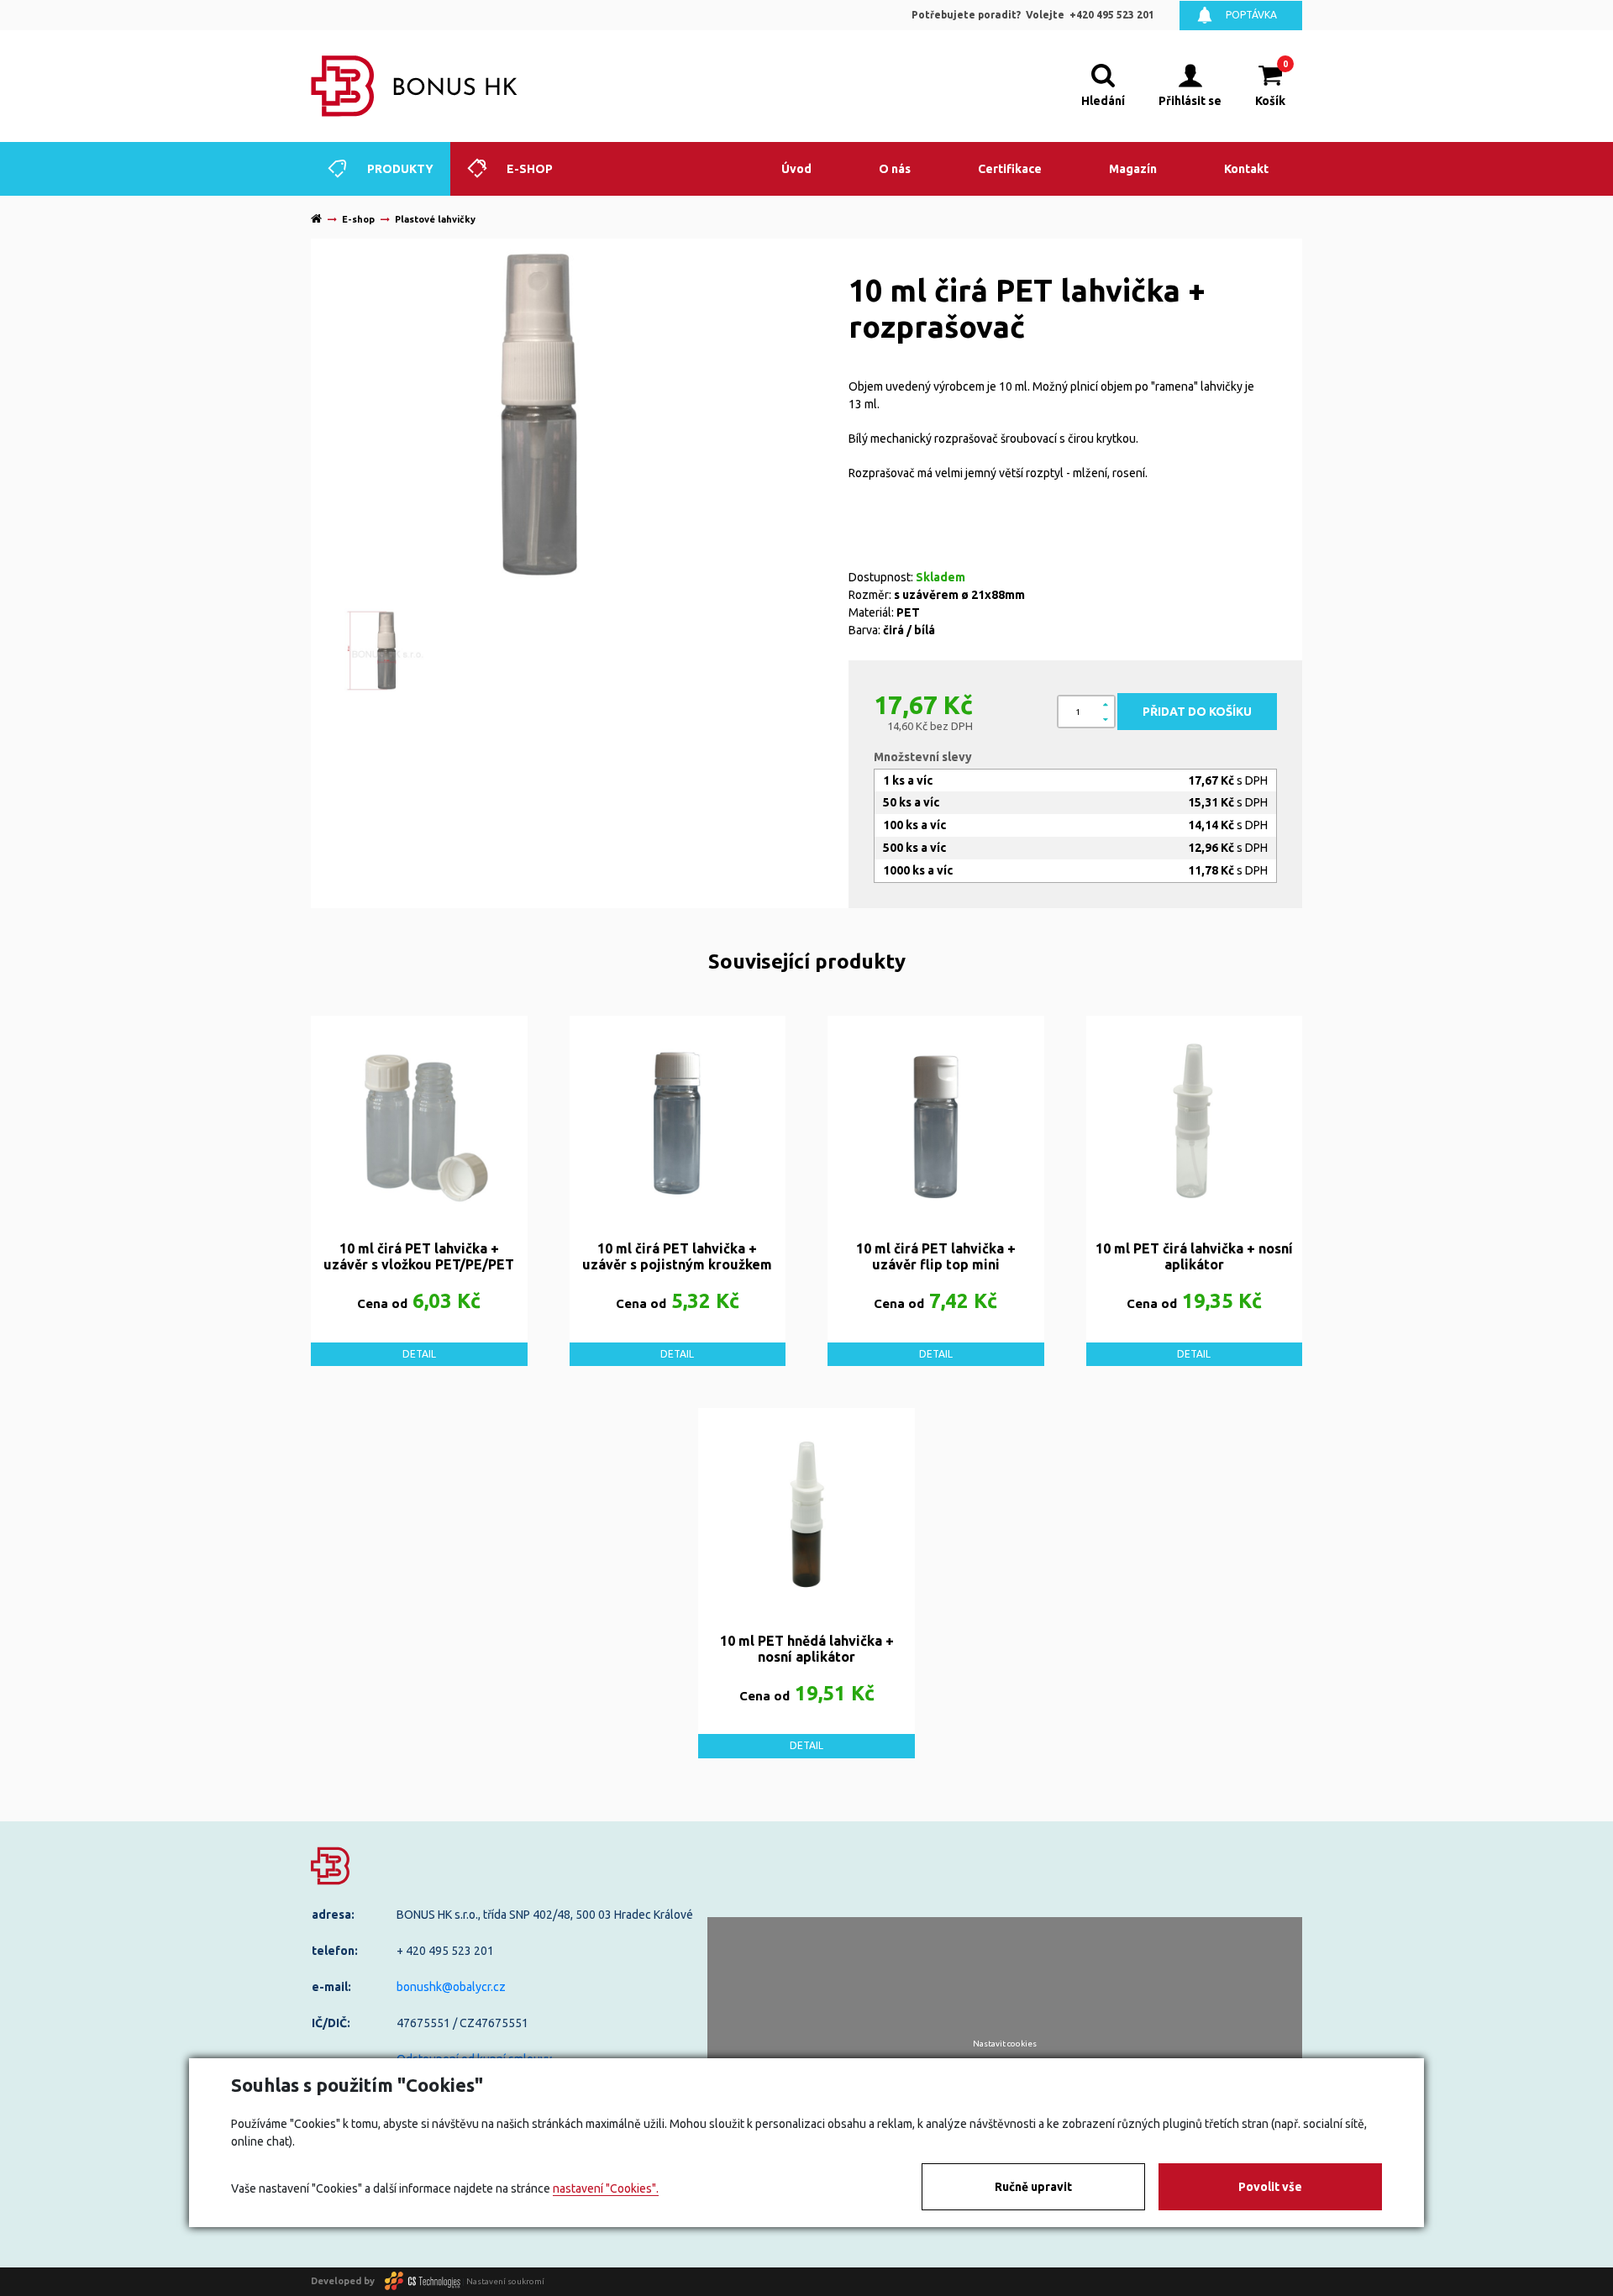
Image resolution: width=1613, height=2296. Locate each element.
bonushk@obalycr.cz (451, 1987)
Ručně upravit (1033, 2187)
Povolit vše (1270, 2187)
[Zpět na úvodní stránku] (415, 86)
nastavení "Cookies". (606, 2188)
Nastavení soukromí (505, 2280)
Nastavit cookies (1005, 2044)
